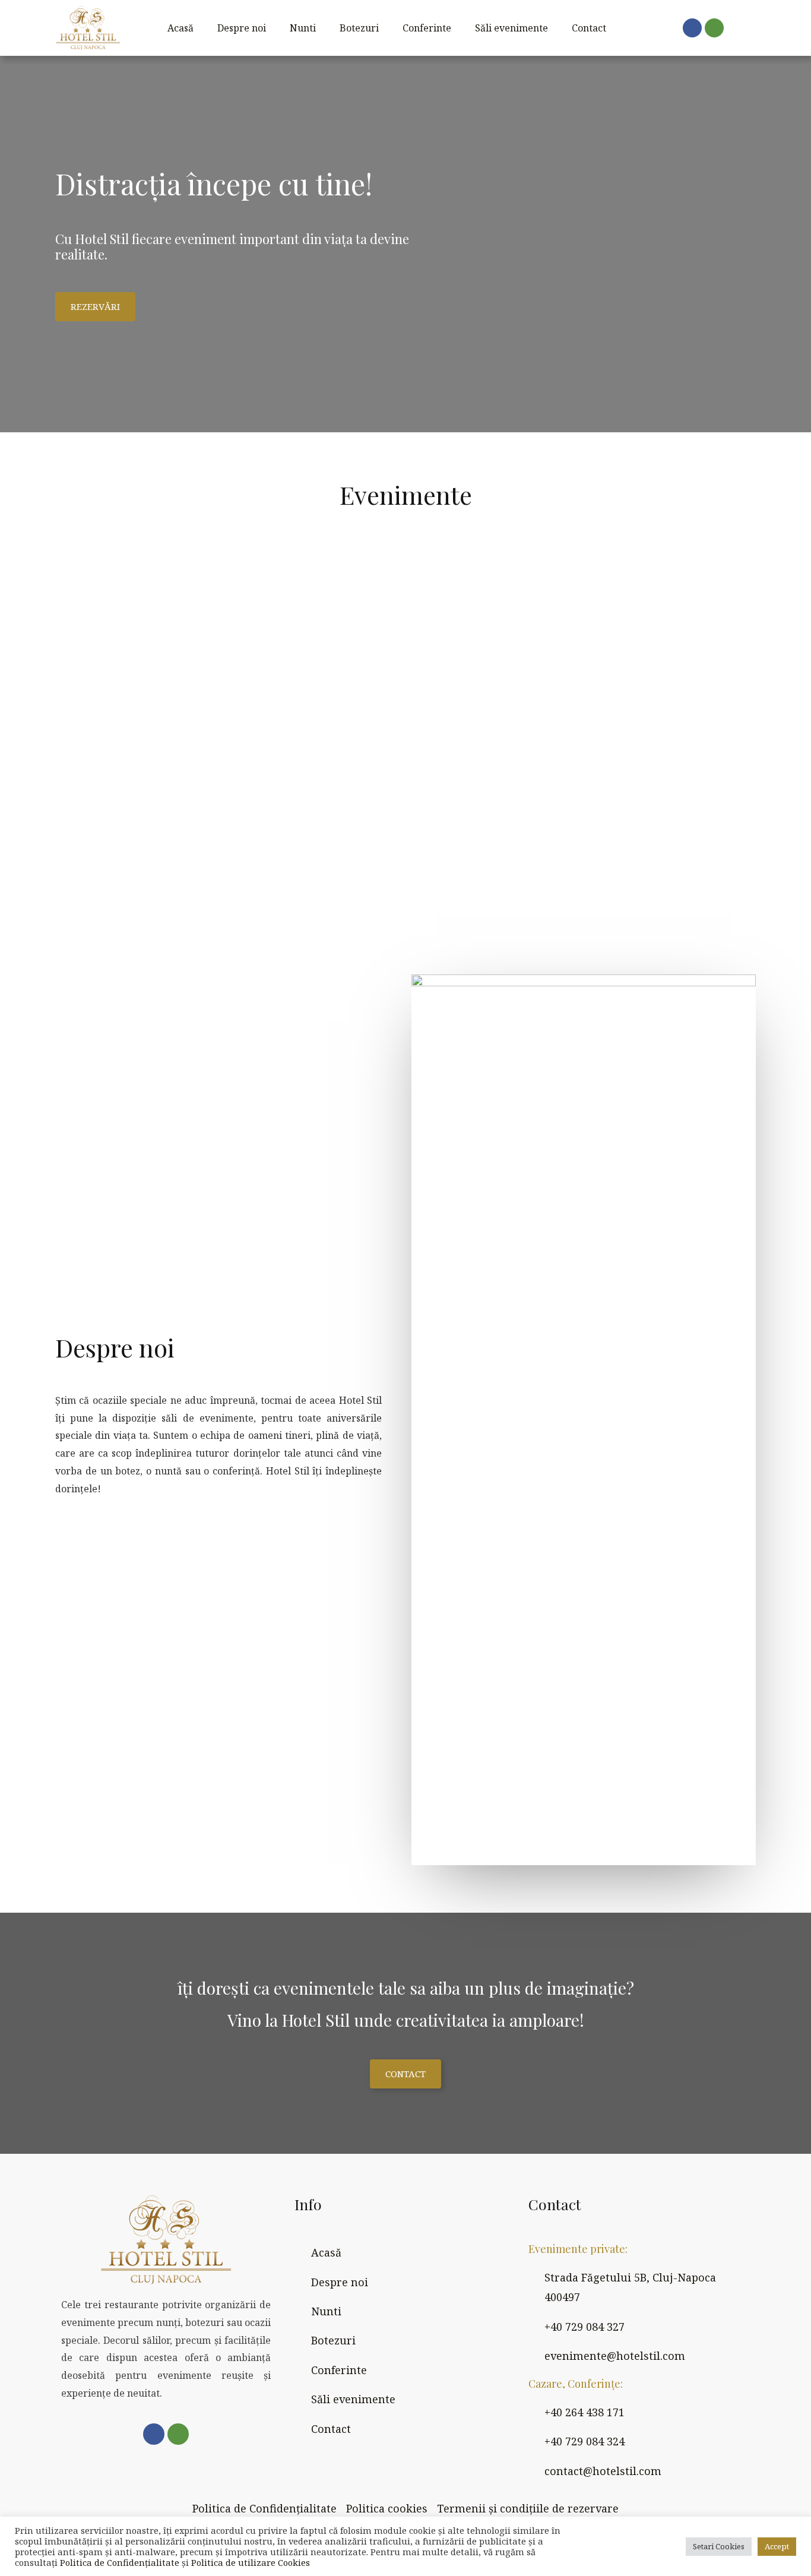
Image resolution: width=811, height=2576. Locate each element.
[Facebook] (692, 28)
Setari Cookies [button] (719, 2546)
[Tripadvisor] (714, 28)
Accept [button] (777, 2546)
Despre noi (242, 28)
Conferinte (427, 28)
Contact (589, 28)
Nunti (303, 28)
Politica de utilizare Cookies (251, 2562)
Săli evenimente (511, 28)
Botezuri (359, 28)
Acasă (180, 28)
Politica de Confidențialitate (120, 2562)
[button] (95, 307)
